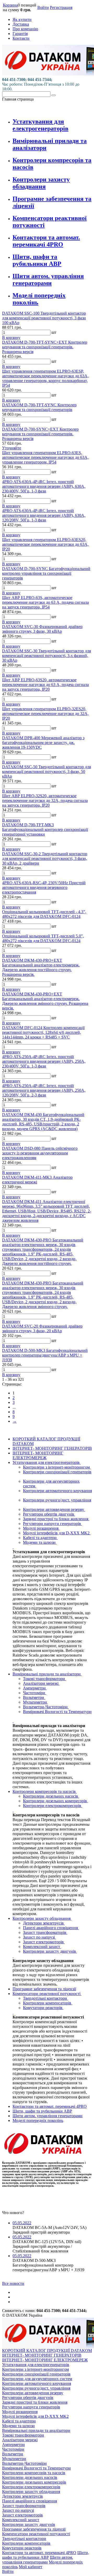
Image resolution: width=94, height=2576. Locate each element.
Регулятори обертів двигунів (49, 1514)
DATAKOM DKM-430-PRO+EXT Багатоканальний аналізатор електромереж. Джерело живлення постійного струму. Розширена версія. (41, 967)
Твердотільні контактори (46, 1998)
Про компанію (25, 29)
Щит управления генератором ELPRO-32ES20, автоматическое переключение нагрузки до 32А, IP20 (45, 714)
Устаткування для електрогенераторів (40, 125)
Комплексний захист (42, 1947)
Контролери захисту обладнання (41, 183)
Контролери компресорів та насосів (45, 1791)
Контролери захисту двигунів (50, 1951)
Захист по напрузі (39, 1937)
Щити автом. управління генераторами (48, 280)
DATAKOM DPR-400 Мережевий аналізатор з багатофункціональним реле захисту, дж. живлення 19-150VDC (43, 743)
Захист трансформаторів (45, 1932)
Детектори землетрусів (44, 1923)
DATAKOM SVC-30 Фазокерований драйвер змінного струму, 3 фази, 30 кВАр (42, 629)
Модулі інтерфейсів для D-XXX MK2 (57, 1533)
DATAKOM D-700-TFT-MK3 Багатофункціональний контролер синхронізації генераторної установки (45, 829)
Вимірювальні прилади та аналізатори (47, 1674)
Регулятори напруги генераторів (52, 1524)
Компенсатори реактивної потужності (47, 1994)
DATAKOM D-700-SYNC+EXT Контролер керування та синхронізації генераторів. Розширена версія (40, 434)
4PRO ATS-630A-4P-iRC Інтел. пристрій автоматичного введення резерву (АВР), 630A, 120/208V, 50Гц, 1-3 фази (44, 515)
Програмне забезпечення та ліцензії (44, 1989)
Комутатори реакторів (43, 2008)
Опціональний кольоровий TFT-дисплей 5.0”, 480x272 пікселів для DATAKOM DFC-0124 (43, 938)
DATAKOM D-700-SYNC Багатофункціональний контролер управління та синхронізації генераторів (46, 573)
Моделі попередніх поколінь (38, 2120)
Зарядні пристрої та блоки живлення (56, 1519)
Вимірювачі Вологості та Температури (57, 1712)
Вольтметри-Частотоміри (46, 1707)
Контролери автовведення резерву (54, 1509)
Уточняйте (12, 448)
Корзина (10, 5)
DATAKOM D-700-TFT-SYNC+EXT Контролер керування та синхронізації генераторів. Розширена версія (45, 347)
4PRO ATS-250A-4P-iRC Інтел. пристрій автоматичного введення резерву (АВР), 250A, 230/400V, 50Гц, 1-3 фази (44, 1061)
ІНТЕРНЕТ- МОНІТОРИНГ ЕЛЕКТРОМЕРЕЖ (38, 1455)
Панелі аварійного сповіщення (51, 1928)
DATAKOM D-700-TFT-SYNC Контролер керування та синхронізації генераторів (39, 407)
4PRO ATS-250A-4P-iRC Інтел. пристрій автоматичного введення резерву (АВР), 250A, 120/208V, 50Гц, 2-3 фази (44, 1090)
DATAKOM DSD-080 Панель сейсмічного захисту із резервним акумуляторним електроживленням (40, 1153)
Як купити (22, 19)
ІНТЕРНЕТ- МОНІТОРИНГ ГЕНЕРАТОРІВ (52, 1448)
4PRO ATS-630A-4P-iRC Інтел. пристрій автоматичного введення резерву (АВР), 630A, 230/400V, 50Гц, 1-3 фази (44, 486)
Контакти (21, 38)
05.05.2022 (22, 2223)
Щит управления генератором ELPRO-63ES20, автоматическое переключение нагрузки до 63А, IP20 (45, 544)
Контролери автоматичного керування (57, 1491)
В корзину (11, 338)
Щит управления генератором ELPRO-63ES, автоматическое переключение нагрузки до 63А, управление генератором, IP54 (45, 457)
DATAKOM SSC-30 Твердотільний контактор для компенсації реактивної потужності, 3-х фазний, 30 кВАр (46, 656)
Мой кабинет (31, 2567)
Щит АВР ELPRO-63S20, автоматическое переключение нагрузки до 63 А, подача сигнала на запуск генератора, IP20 (45, 685)
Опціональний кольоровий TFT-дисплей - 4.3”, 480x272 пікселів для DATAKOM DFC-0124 (44, 914)
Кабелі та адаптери (40, 1538)
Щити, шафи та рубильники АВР (37, 260)
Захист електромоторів (44, 1942)
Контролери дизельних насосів (51, 1796)
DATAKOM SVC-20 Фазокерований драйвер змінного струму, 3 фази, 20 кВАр (42, 1328)
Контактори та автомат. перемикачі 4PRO (46, 241)
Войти (43, 7)
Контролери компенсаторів (48, 2003)
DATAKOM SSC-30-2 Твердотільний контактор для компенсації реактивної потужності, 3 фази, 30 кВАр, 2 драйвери (45, 858)
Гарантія (20, 34)
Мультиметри (36, 1702)
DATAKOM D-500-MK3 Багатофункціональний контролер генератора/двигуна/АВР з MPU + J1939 (45, 1355)
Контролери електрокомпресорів (53, 1806)
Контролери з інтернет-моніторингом (57, 1467)
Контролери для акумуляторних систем (37, 2379)
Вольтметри (34, 1697)
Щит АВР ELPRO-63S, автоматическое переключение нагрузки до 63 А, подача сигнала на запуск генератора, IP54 (45, 602)
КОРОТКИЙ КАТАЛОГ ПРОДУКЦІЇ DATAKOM (47, 2351)
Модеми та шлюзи (40, 1542)
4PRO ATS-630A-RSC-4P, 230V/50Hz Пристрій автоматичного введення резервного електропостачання (44, 887)
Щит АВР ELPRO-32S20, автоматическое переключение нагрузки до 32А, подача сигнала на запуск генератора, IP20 (45, 800)
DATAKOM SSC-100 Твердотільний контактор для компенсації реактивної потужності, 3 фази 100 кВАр (44, 318)
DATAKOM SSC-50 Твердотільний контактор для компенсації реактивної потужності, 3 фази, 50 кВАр (46, 771)
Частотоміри (35, 1693)
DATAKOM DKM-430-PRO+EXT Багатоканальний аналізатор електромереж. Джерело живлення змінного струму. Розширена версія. (45, 1001)
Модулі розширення (41, 1528)
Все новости (13, 2283)
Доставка (21, 24)
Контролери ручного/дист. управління (57, 1500)
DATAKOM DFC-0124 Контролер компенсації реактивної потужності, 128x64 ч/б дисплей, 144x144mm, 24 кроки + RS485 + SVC (43, 1032)
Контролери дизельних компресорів (55, 1801)
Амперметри (35, 1688)
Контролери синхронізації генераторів (57, 1472)
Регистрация (61, 7)
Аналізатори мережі (41, 1683)
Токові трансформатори (45, 1679)
